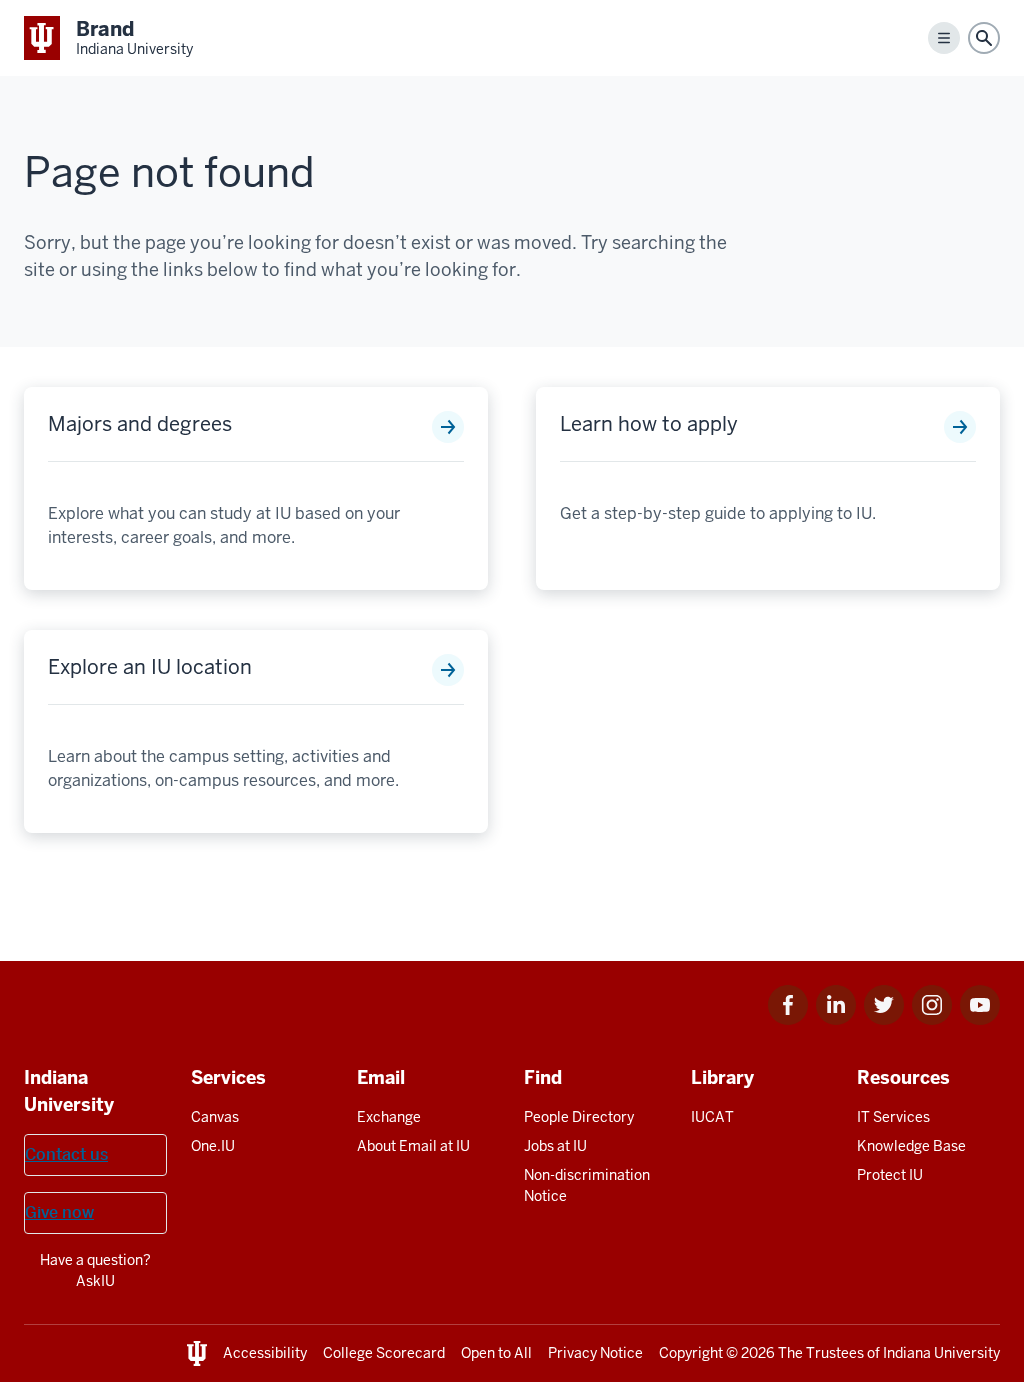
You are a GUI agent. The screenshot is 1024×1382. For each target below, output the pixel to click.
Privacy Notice (595, 1353)
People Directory (579, 1117)
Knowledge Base (911, 1146)
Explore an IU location (150, 667)
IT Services (893, 1117)
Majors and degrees (140, 424)
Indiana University (941, 1353)
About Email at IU (413, 1146)
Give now (59, 1212)
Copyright (691, 1353)
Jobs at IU (555, 1146)
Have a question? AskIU (95, 1270)
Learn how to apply (649, 424)
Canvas (215, 1117)
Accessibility (265, 1353)
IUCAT (712, 1117)
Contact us (66, 1154)
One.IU (213, 1146)
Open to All (496, 1353)
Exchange (389, 1117)
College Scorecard (384, 1353)
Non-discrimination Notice (587, 1185)
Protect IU (890, 1175)
